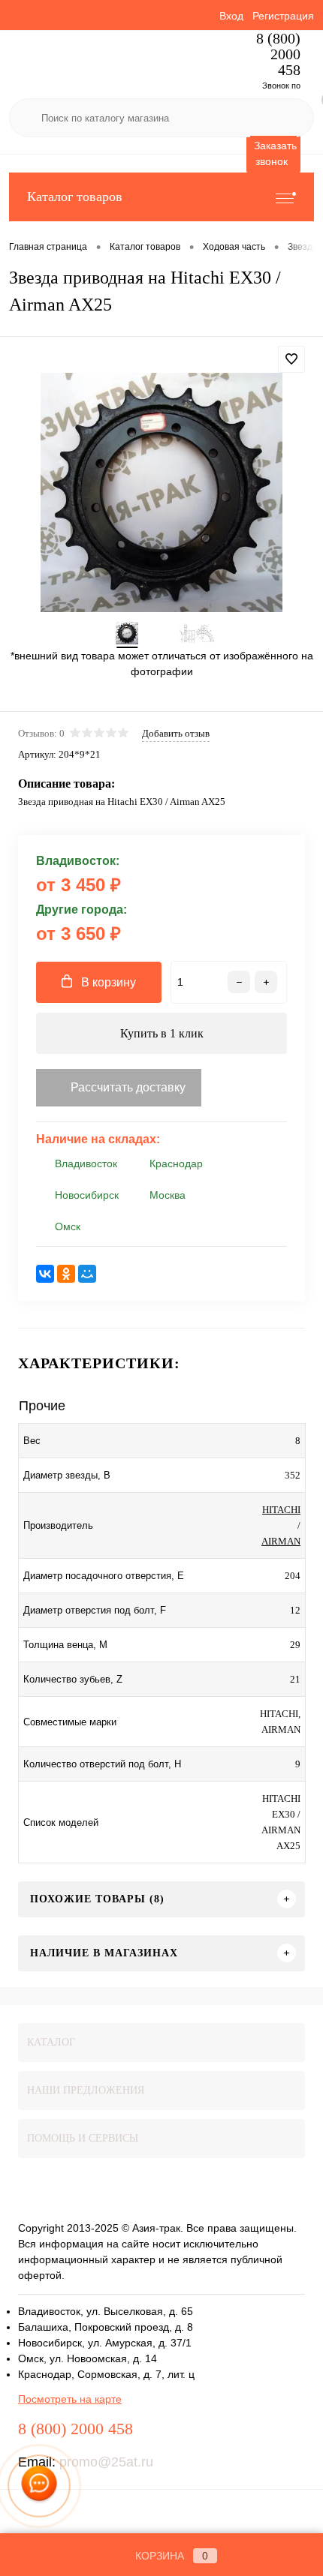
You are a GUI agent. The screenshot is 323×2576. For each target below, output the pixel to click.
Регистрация (283, 16)
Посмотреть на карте (70, 2399)
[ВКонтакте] (45, 1274)
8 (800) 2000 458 (278, 54)
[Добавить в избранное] (291, 359)
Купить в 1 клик (162, 1033)
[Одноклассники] (66, 1274)
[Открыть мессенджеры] (39, 2486)
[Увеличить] (161, 492)
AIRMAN (281, 1541)
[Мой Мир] (87, 1274)
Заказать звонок (275, 153)
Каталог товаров (75, 197)
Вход (231, 16)
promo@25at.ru (106, 2462)
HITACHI (281, 1510)
